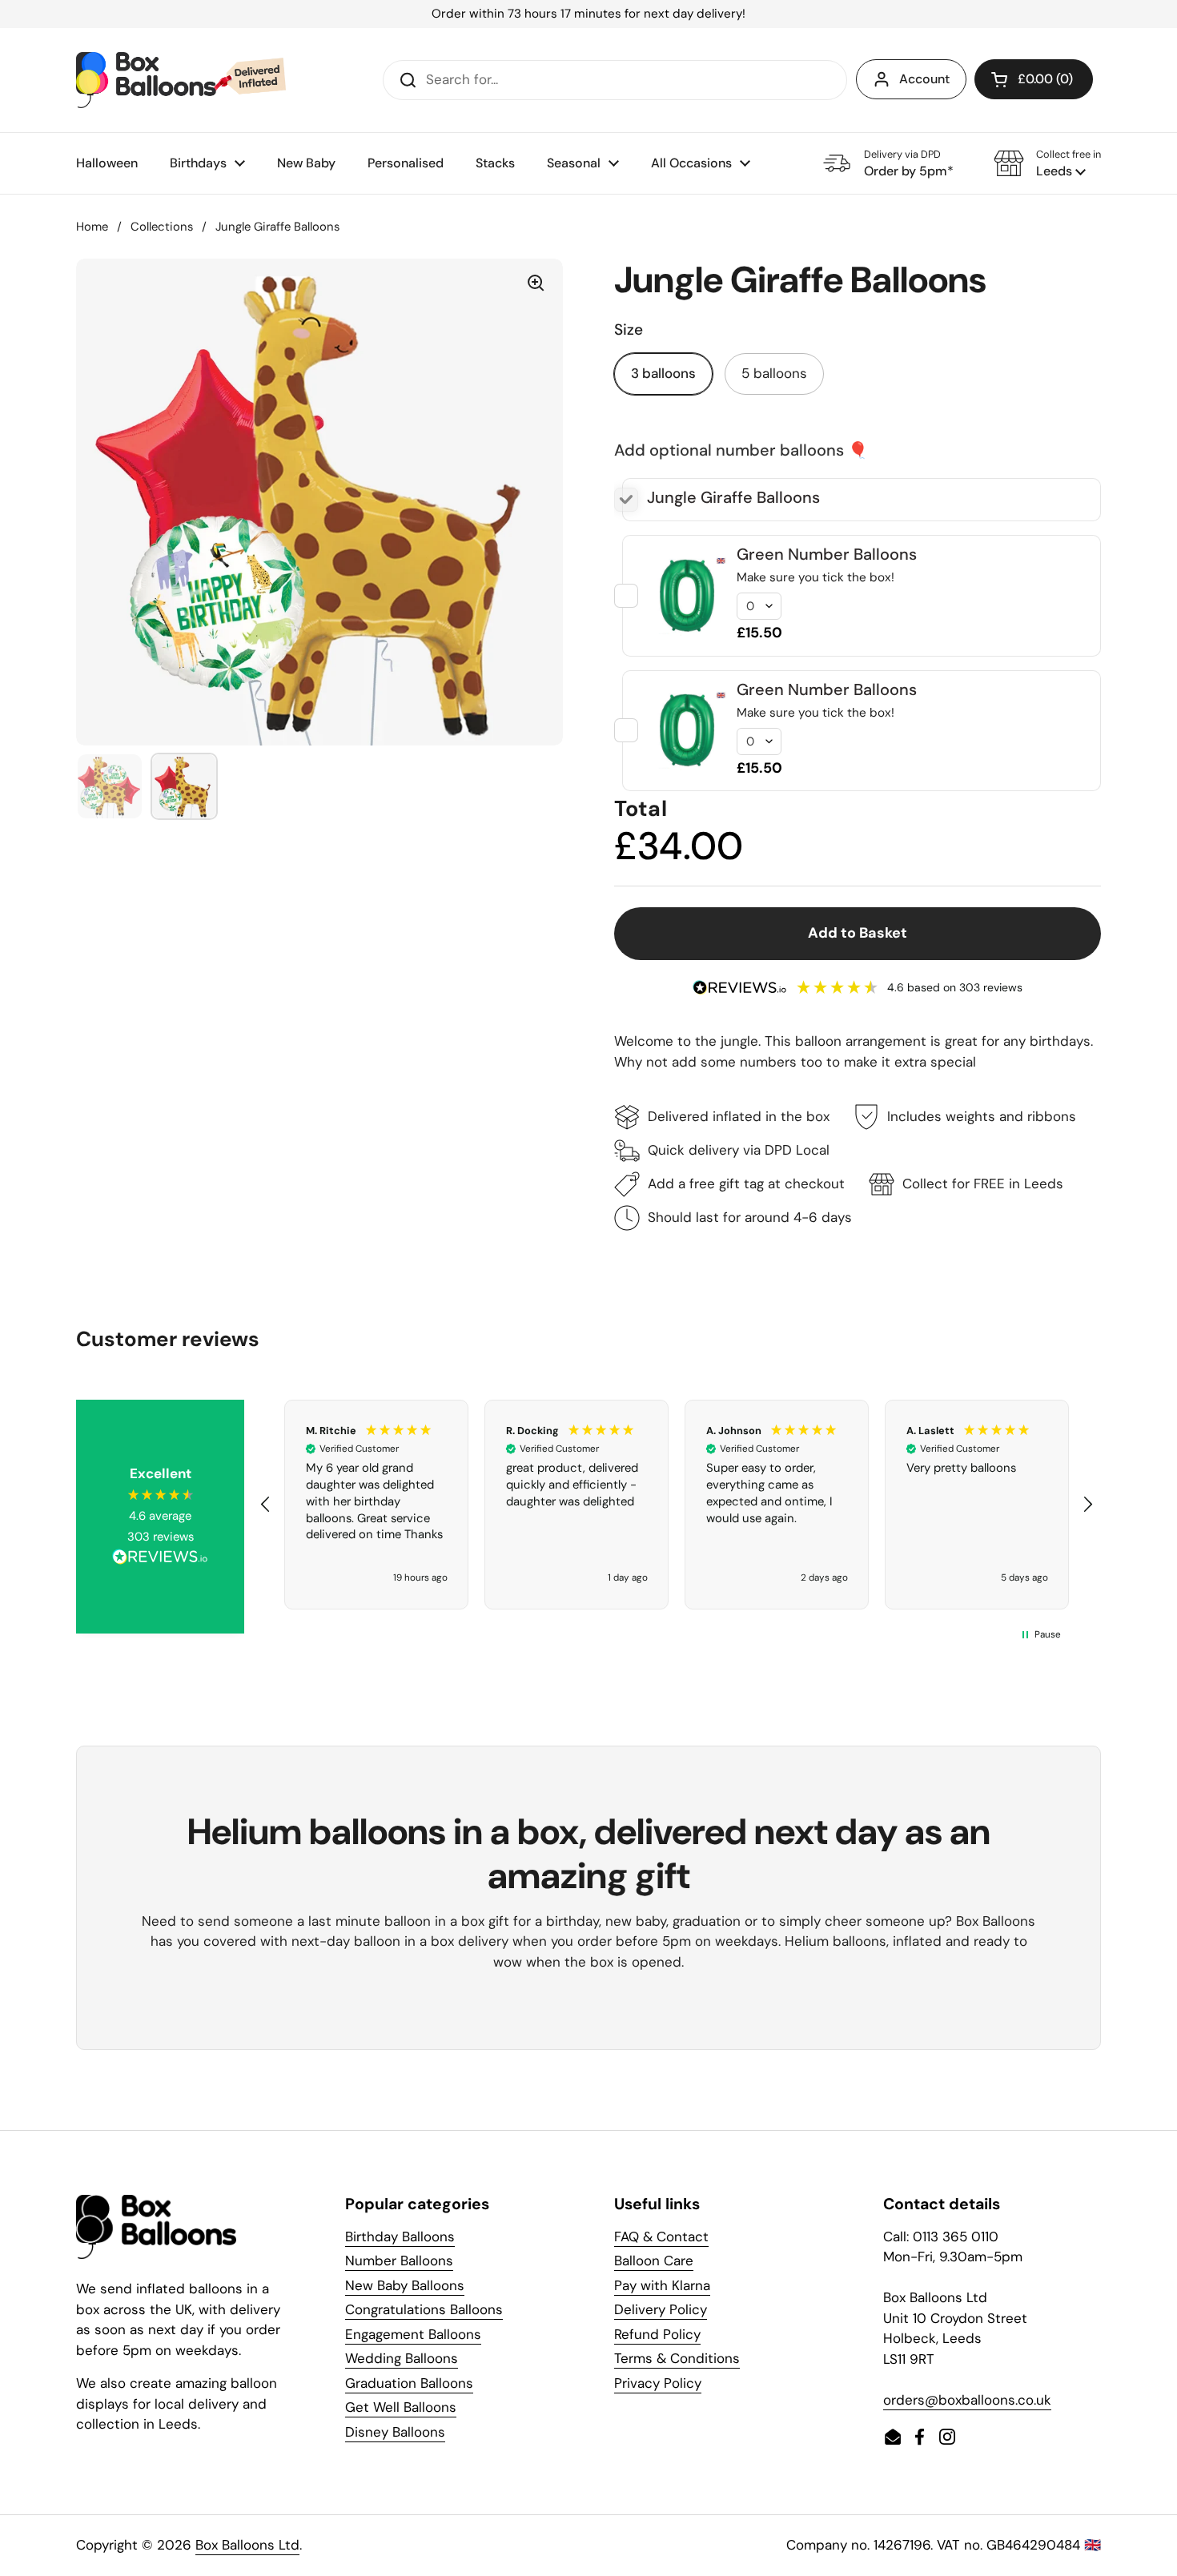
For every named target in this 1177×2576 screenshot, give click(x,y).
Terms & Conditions (677, 2358)
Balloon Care (654, 2261)
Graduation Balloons (409, 2383)
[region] (677, 1505)
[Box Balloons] (181, 80)
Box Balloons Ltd (247, 2545)
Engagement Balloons (413, 2334)
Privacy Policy (658, 2383)
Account (924, 79)
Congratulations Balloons (424, 2309)
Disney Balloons (395, 2432)
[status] (588, 14)
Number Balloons (399, 2261)
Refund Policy (657, 2334)
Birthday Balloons (400, 2236)
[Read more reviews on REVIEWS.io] (160, 1559)
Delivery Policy (661, 2309)
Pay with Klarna (662, 2285)
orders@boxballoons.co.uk (967, 2400)
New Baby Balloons (405, 2285)
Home (92, 227)
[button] (1047, 163)
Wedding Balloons (402, 2358)
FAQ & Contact (661, 2236)
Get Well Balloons (401, 2407)
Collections (162, 227)
